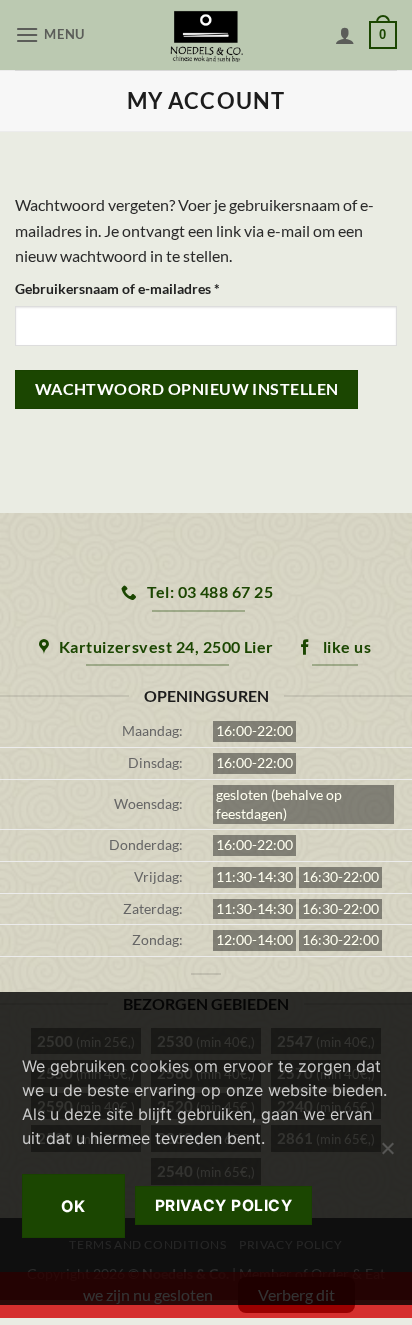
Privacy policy (224, 1205)
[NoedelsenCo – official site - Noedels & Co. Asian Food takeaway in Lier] (206, 35)
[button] (52, 34)
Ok (73, 1206)
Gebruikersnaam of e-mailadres (139, 288)
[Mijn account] (345, 35)
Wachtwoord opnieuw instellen (187, 389)
